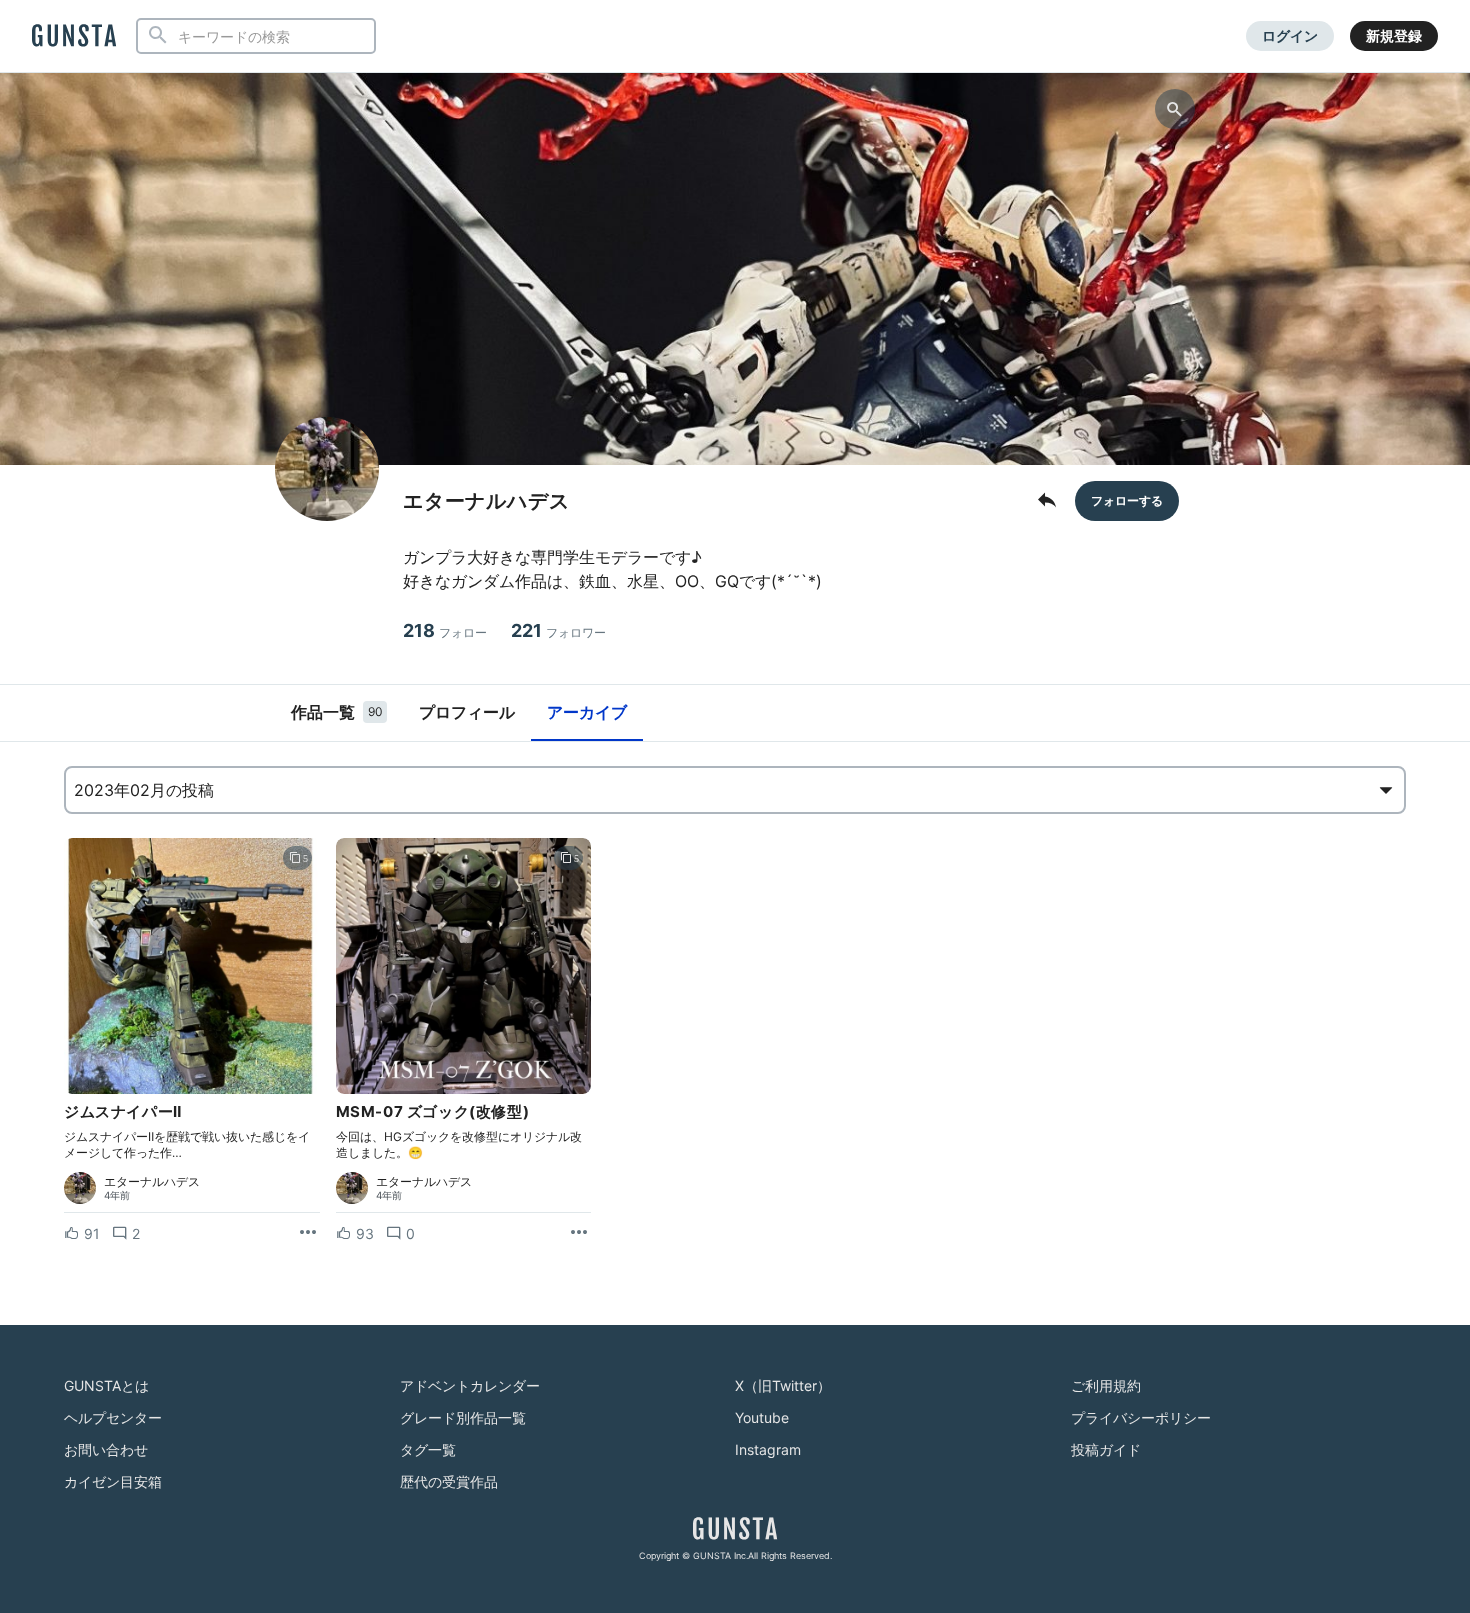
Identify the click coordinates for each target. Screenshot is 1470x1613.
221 (558, 630)
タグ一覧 (428, 1449)
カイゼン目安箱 (113, 1481)
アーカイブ (587, 712)
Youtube (762, 1417)
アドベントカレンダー (470, 1385)
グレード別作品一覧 (463, 1417)
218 (445, 630)
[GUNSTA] (74, 37)
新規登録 (1394, 35)
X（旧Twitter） (783, 1385)
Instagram (768, 1449)
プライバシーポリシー (1141, 1417)
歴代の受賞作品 (449, 1481)
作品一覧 (337, 712)
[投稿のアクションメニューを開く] (308, 1233)
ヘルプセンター (113, 1417)
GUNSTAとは (106, 1385)
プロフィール (467, 712)
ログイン (1290, 35)
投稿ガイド (1106, 1449)
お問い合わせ (106, 1449)
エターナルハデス (152, 1182)
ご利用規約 (1106, 1385)
